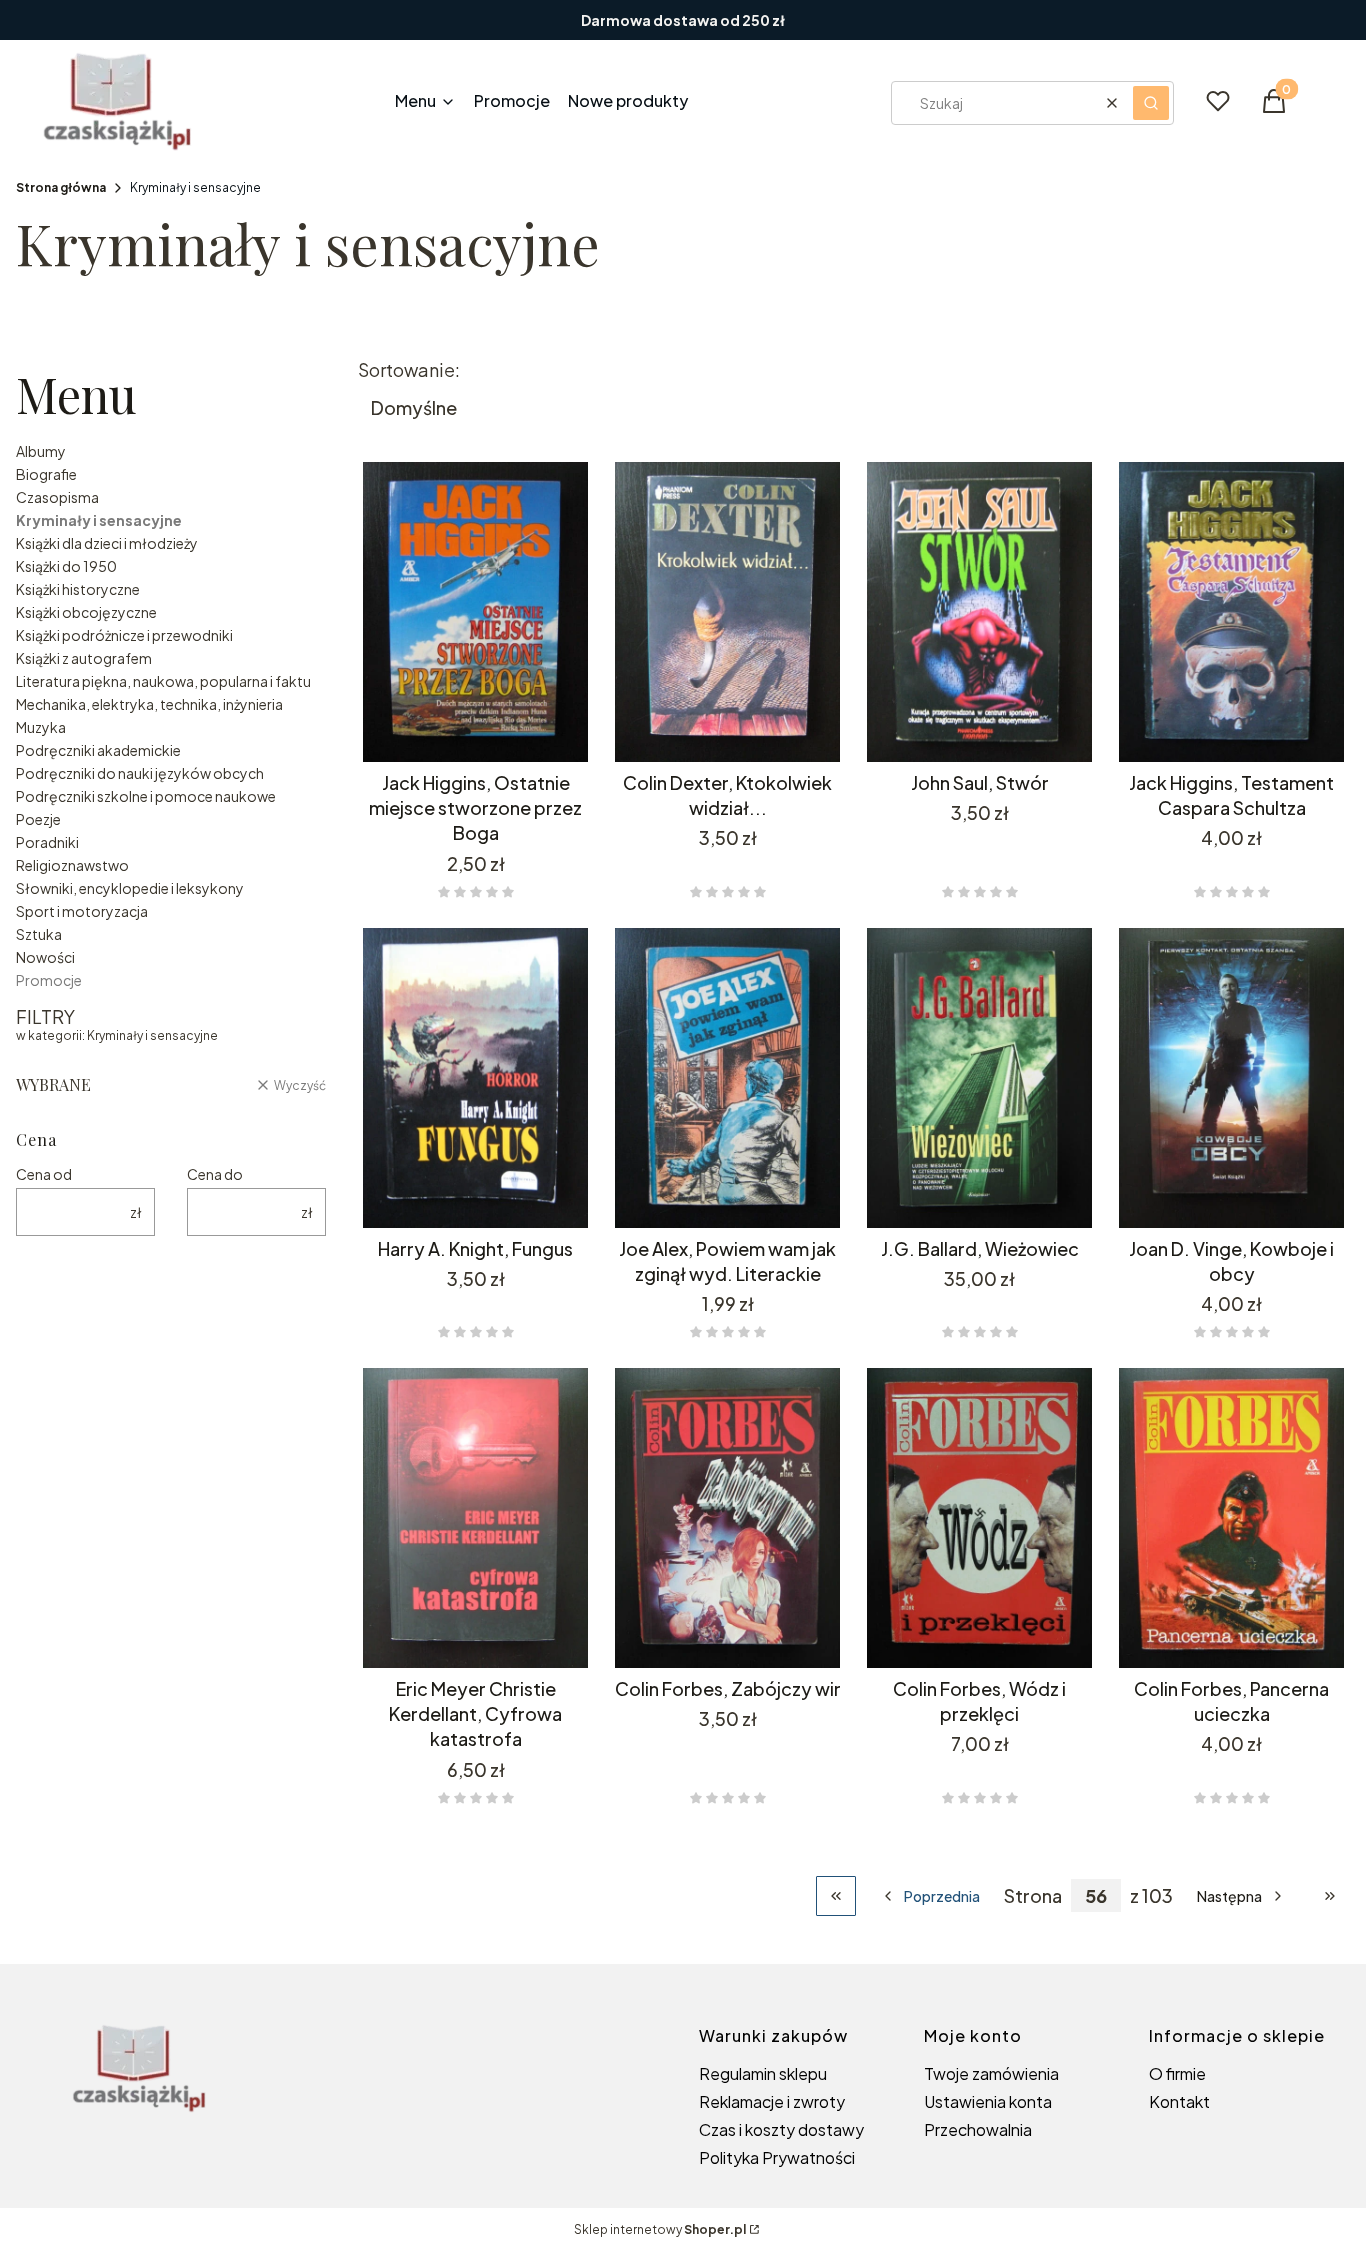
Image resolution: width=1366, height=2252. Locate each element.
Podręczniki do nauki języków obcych (140, 773)
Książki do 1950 (66, 566)
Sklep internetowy (660, 2229)
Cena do (215, 1174)
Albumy (41, 451)
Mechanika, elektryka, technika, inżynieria (149, 704)
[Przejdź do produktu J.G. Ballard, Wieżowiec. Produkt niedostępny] (980, 1078)
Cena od (44, 1174)
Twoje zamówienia (991, 2073)
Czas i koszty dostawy (781, 2129)
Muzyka (41, 727)
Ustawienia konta (988, 2101)
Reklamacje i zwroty (772, 2101)
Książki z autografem (84, 658)
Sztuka (39, 934)
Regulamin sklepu (763, 2073)
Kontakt (1179, 2101)
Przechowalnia (978, 2129)
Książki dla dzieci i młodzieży (107, 543)
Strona (1033, 1896)
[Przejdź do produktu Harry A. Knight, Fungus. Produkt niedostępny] (476, 1078)
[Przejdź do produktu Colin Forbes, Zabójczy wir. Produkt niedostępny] (728, 1518)
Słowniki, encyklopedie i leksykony (130, 888)
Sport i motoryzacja (82, 911)
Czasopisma (57, 497)
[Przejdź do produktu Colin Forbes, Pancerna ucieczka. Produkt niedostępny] (1232, 1518)
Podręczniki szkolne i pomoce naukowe (146, 796)
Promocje (49, 980)
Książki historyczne (78, 589)
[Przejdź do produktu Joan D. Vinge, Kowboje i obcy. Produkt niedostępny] (1232, 1078)
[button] (1151, 103)
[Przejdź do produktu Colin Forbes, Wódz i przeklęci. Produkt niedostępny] (980, 1518)
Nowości (45, 957)
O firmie (1177, 2073)
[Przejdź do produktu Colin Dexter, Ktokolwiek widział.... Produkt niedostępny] (728, 612)
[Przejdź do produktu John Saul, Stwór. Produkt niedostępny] (980, 612)
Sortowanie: (409, 370)
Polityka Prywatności (777, 2157)
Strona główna (61, 187)
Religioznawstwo (72, 865)
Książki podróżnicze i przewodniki (124, 635)
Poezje (38, 819)
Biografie (46, 474)
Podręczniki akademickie (98, 750)
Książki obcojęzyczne (86, 612)
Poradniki (47, 842)
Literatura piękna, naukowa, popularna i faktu (163, 681)
